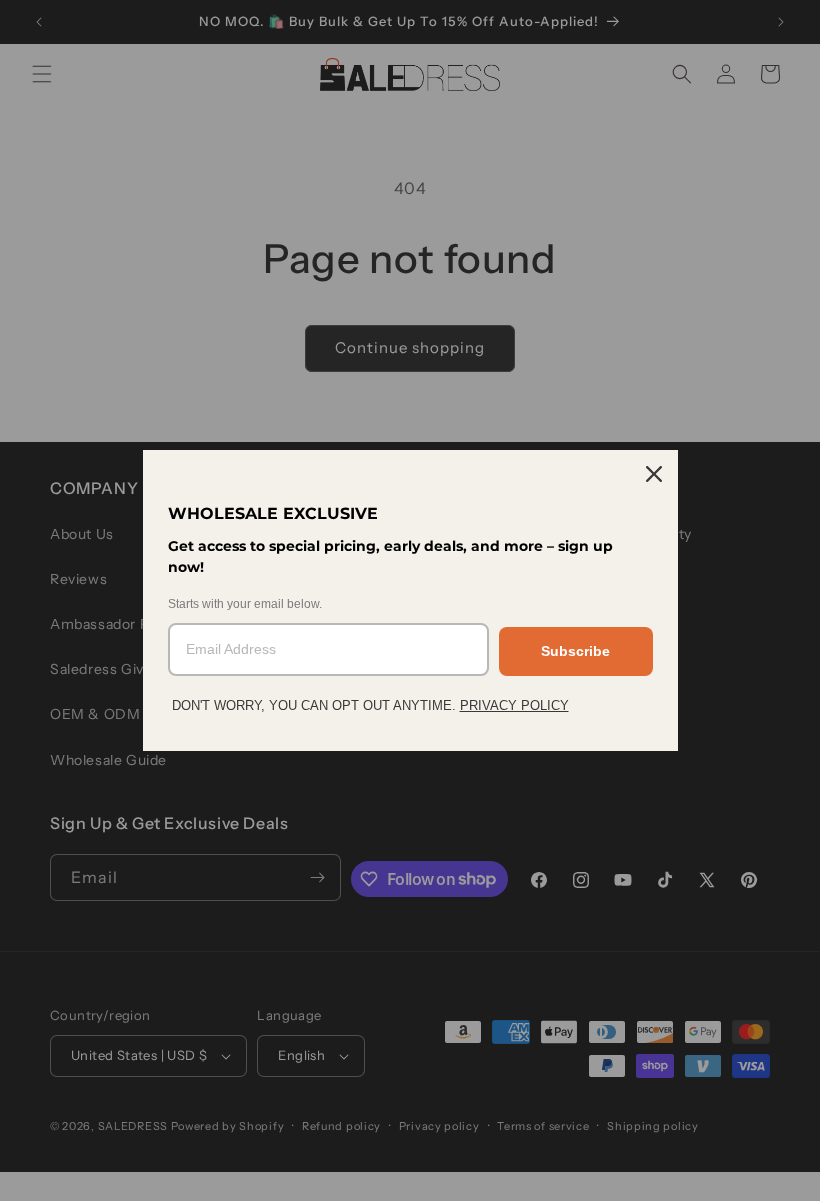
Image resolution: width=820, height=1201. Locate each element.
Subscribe (575, 651)
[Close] (654, 474)
